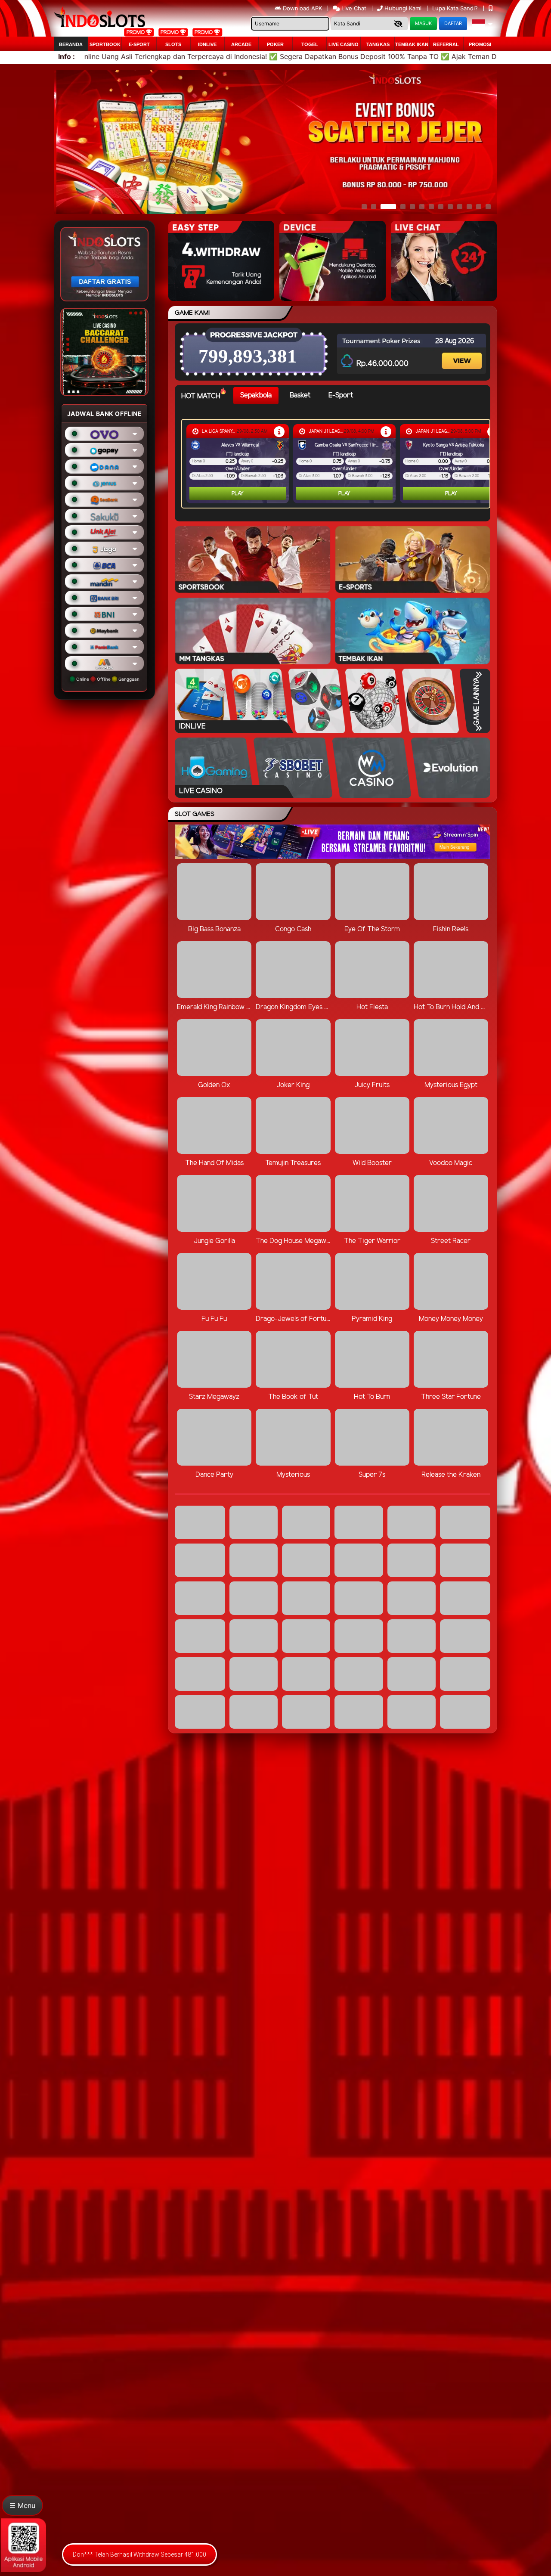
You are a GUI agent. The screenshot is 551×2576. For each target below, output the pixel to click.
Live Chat (353, 8)
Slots (173, 44)
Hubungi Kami (403, 8)
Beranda (71, 44)
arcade (241, 44)
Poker (275, 44)
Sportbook (105, 44)
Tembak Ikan (412, 44)
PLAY (228, 494)
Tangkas (378, 44)
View (463, 353)
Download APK (302, 8)
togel (310, 44)
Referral (446, 44)
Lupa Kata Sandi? (456, 8)
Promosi (480, 44)
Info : (67, 56)
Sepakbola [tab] (256, 395)
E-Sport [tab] (341, 395)
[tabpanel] (338, 464)
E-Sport (139, 44)
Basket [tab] (300, 395)
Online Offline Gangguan (107, 679)
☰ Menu (22, 2505)
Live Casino (344, 44)
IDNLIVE (207, 44)
